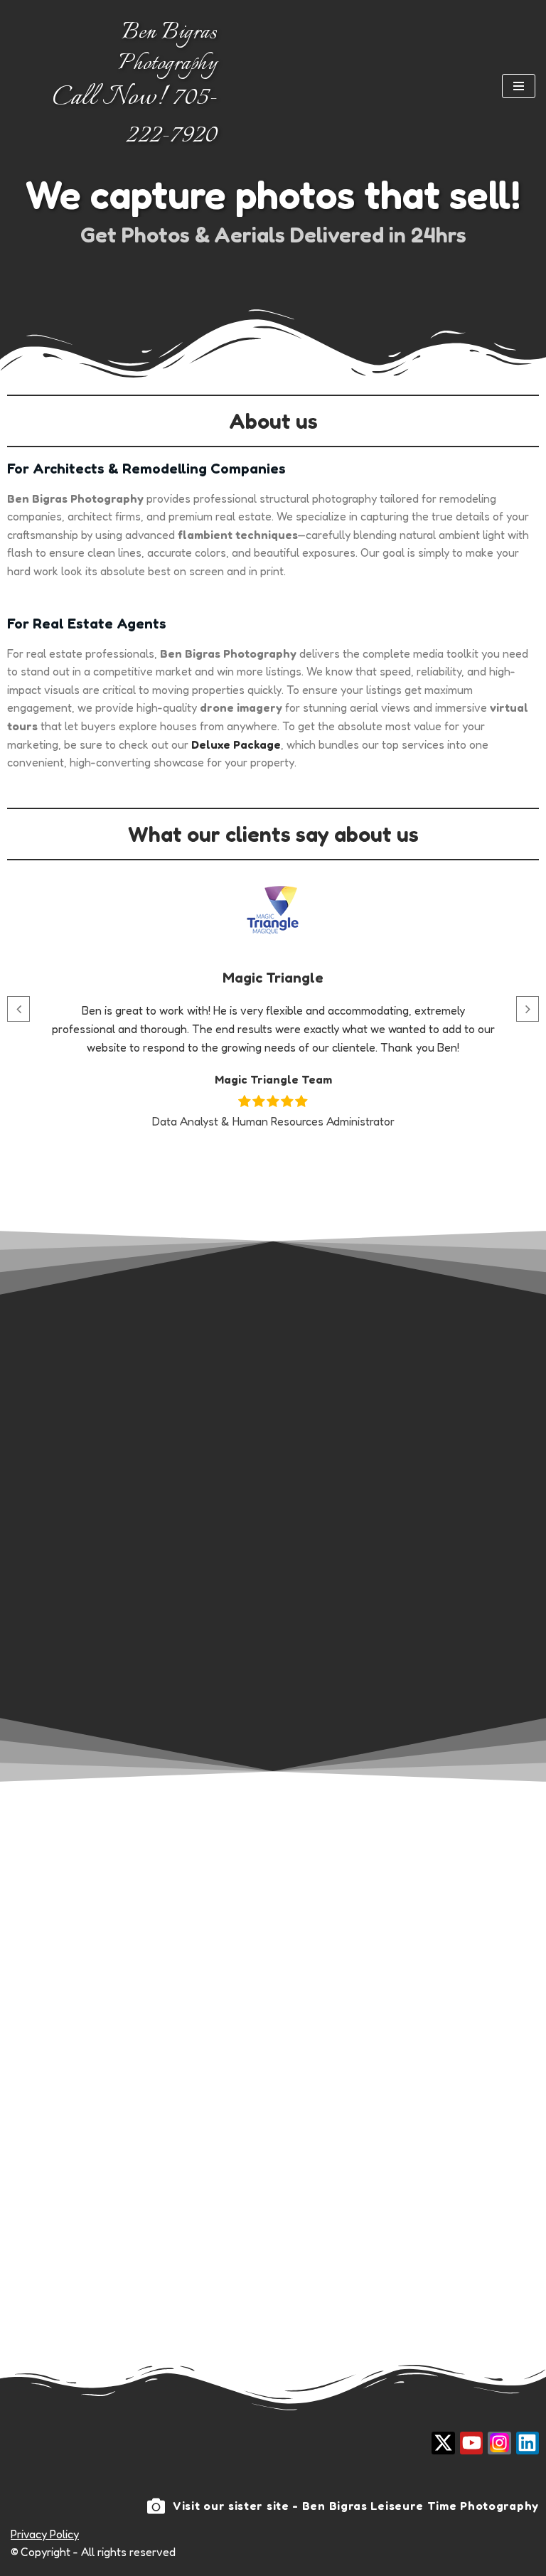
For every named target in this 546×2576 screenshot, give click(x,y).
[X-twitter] (443, 2443)
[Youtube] (471, 2443)
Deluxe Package (236, 744)
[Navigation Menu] (519, 86)
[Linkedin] (528, 2443)
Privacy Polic (42, 2534)
